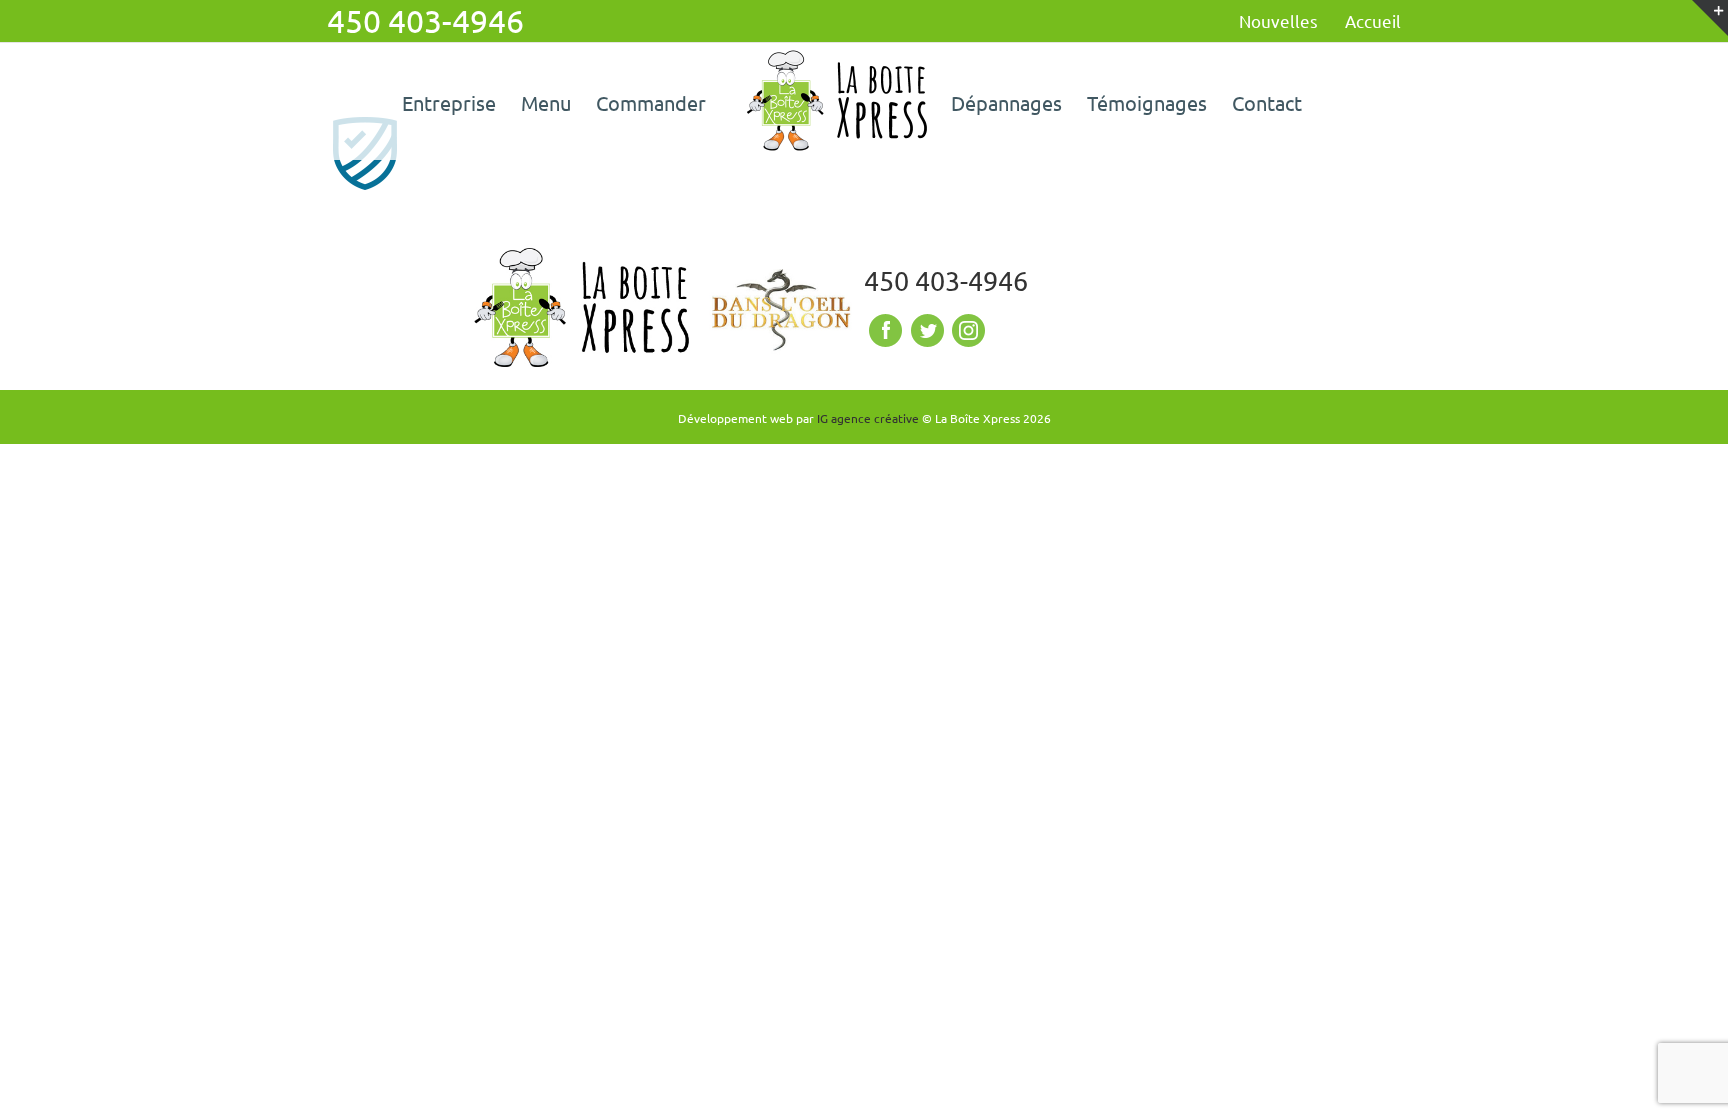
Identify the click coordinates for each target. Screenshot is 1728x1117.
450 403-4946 (946, 280)
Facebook (883, 331)
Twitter (925, 331)
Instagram (967, 331)
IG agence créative (868, 418)
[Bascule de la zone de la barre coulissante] (1710, 18)
